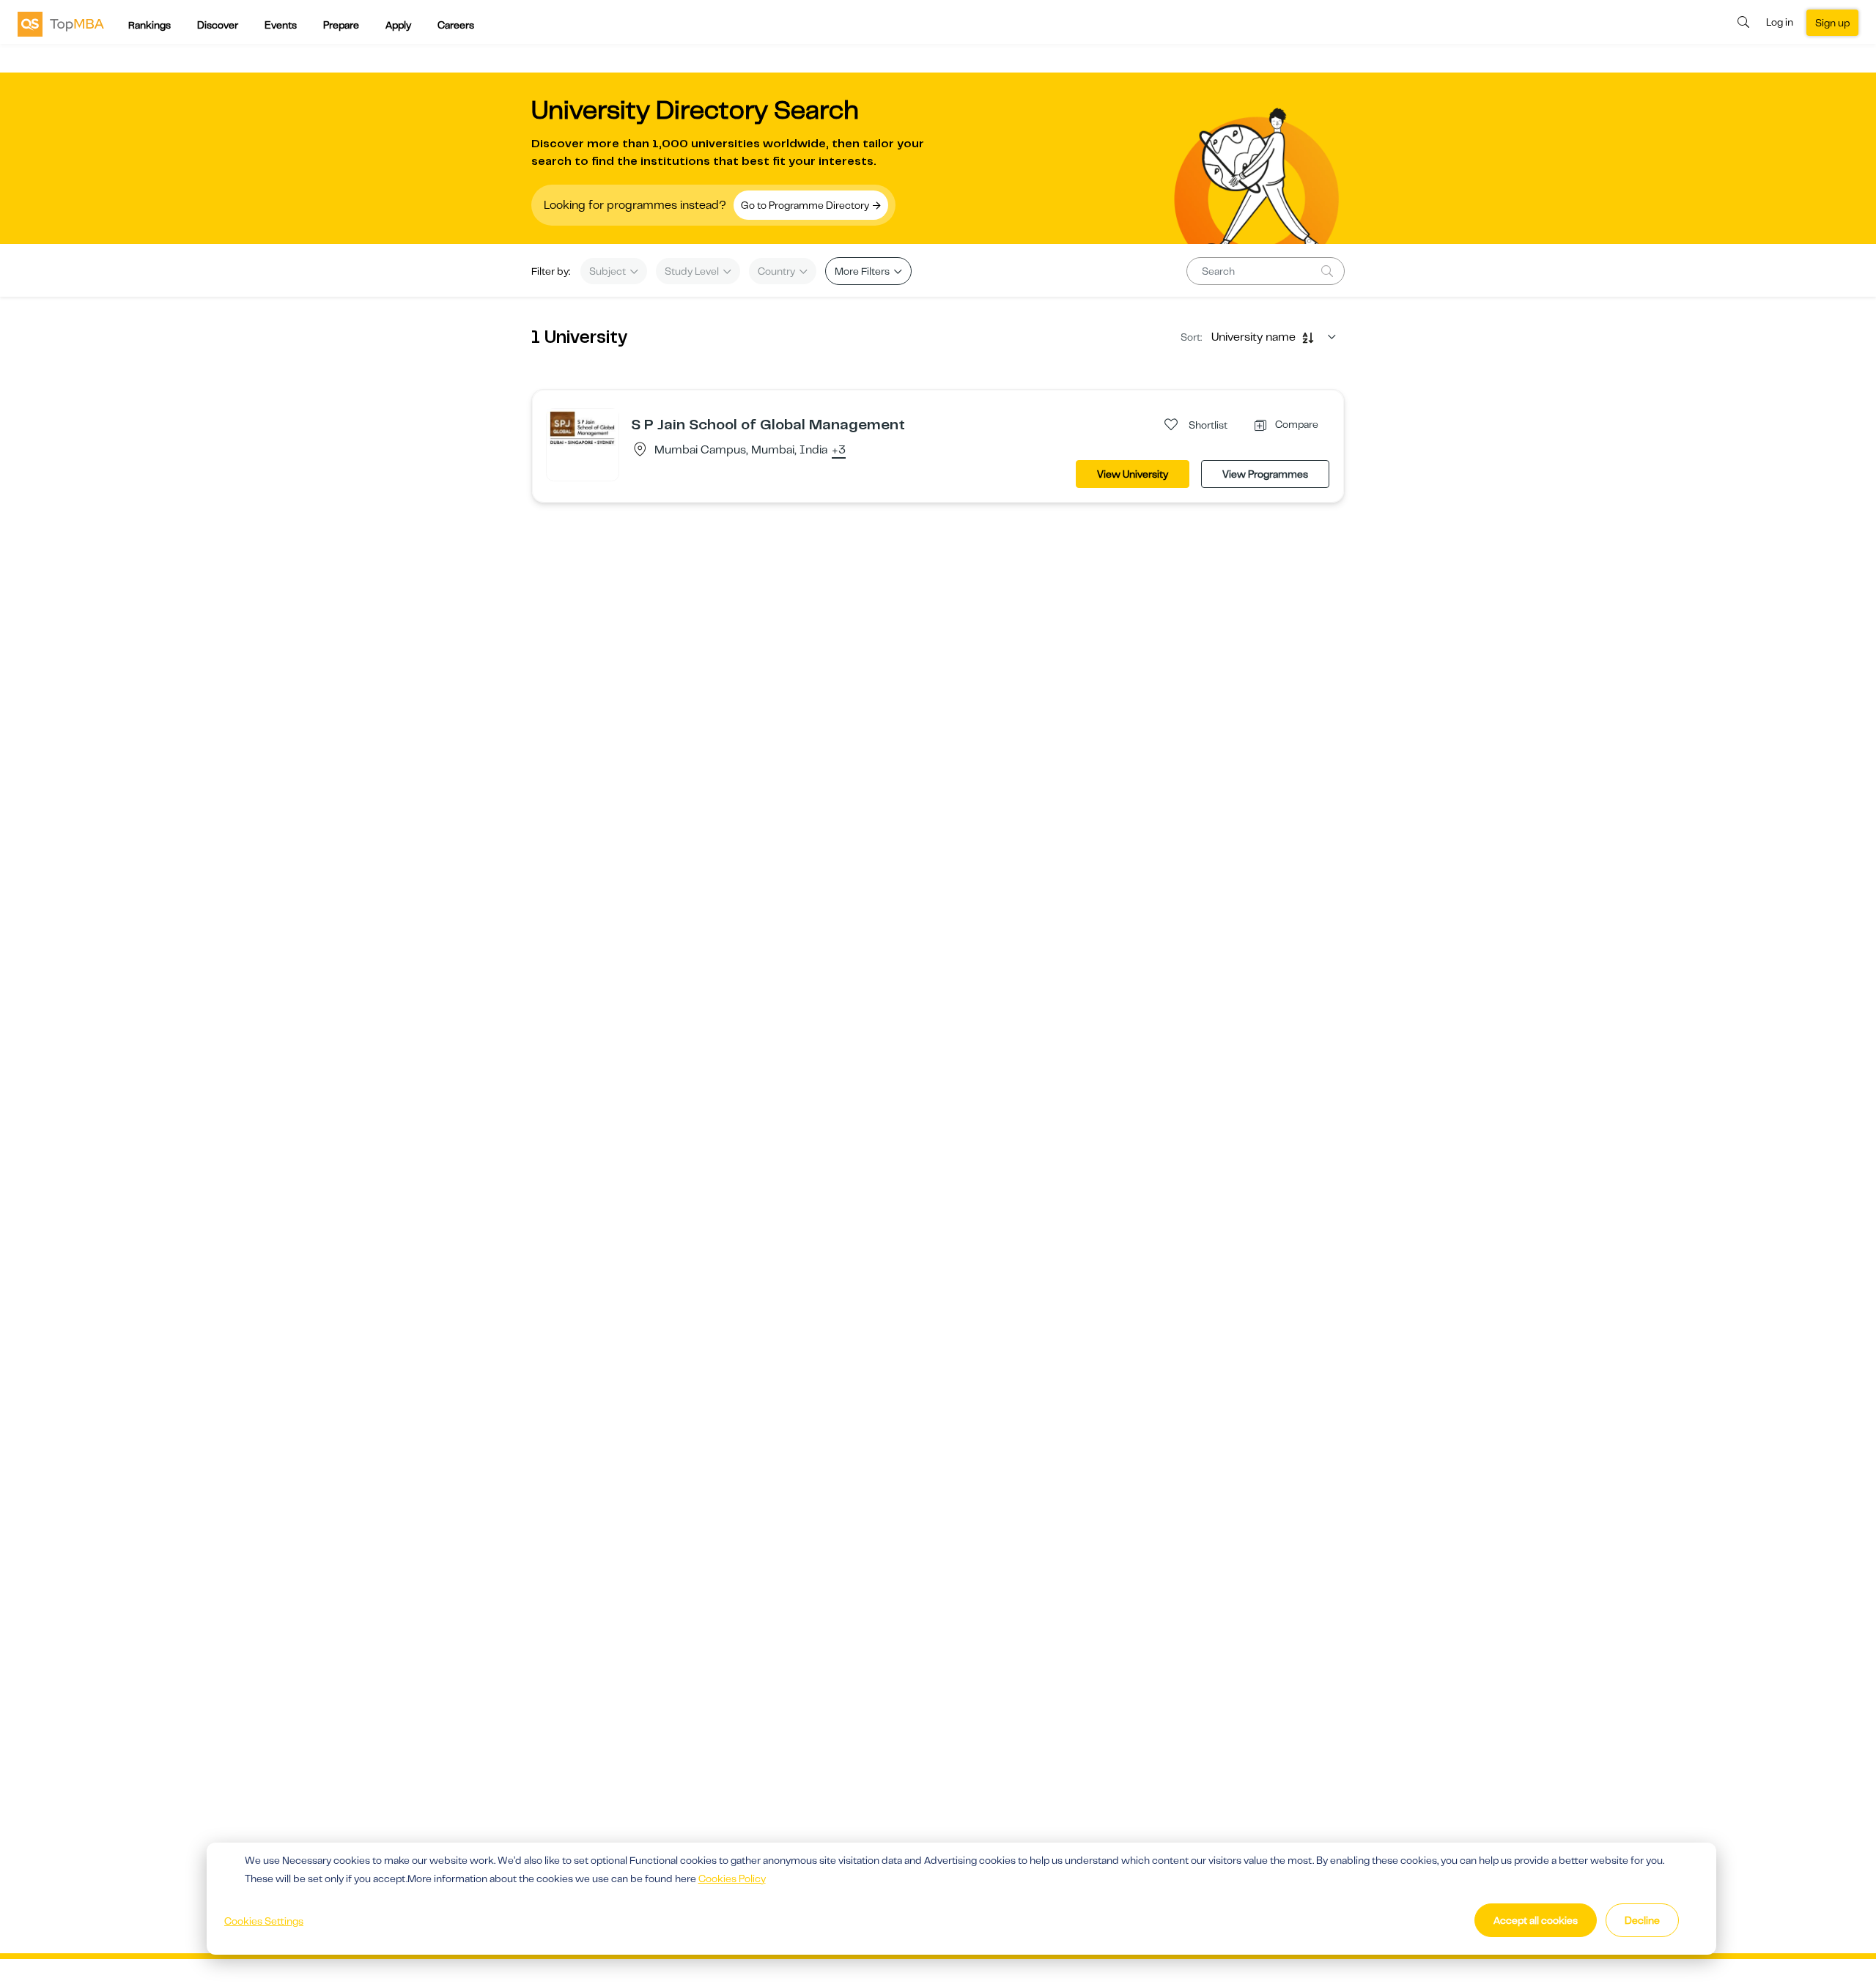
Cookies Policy (732, 1878)
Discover (218, 25)
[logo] (61, 23)
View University (1133, 474)
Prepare (341, 25)
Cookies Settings (264, 1921)
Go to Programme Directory (806, 205)
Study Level (693, 271)
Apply (398, 25)
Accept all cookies (1536, 1920)
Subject (609, 271)
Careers (456, 25)
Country (778, 271)
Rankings (149, 25)
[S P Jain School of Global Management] (583, 427)
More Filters (863, 271)
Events (281, 25)
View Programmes (1265, 474)
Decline (1642, 1920)
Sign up (1832, 23)
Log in (1780, 22)
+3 (839, 451)
